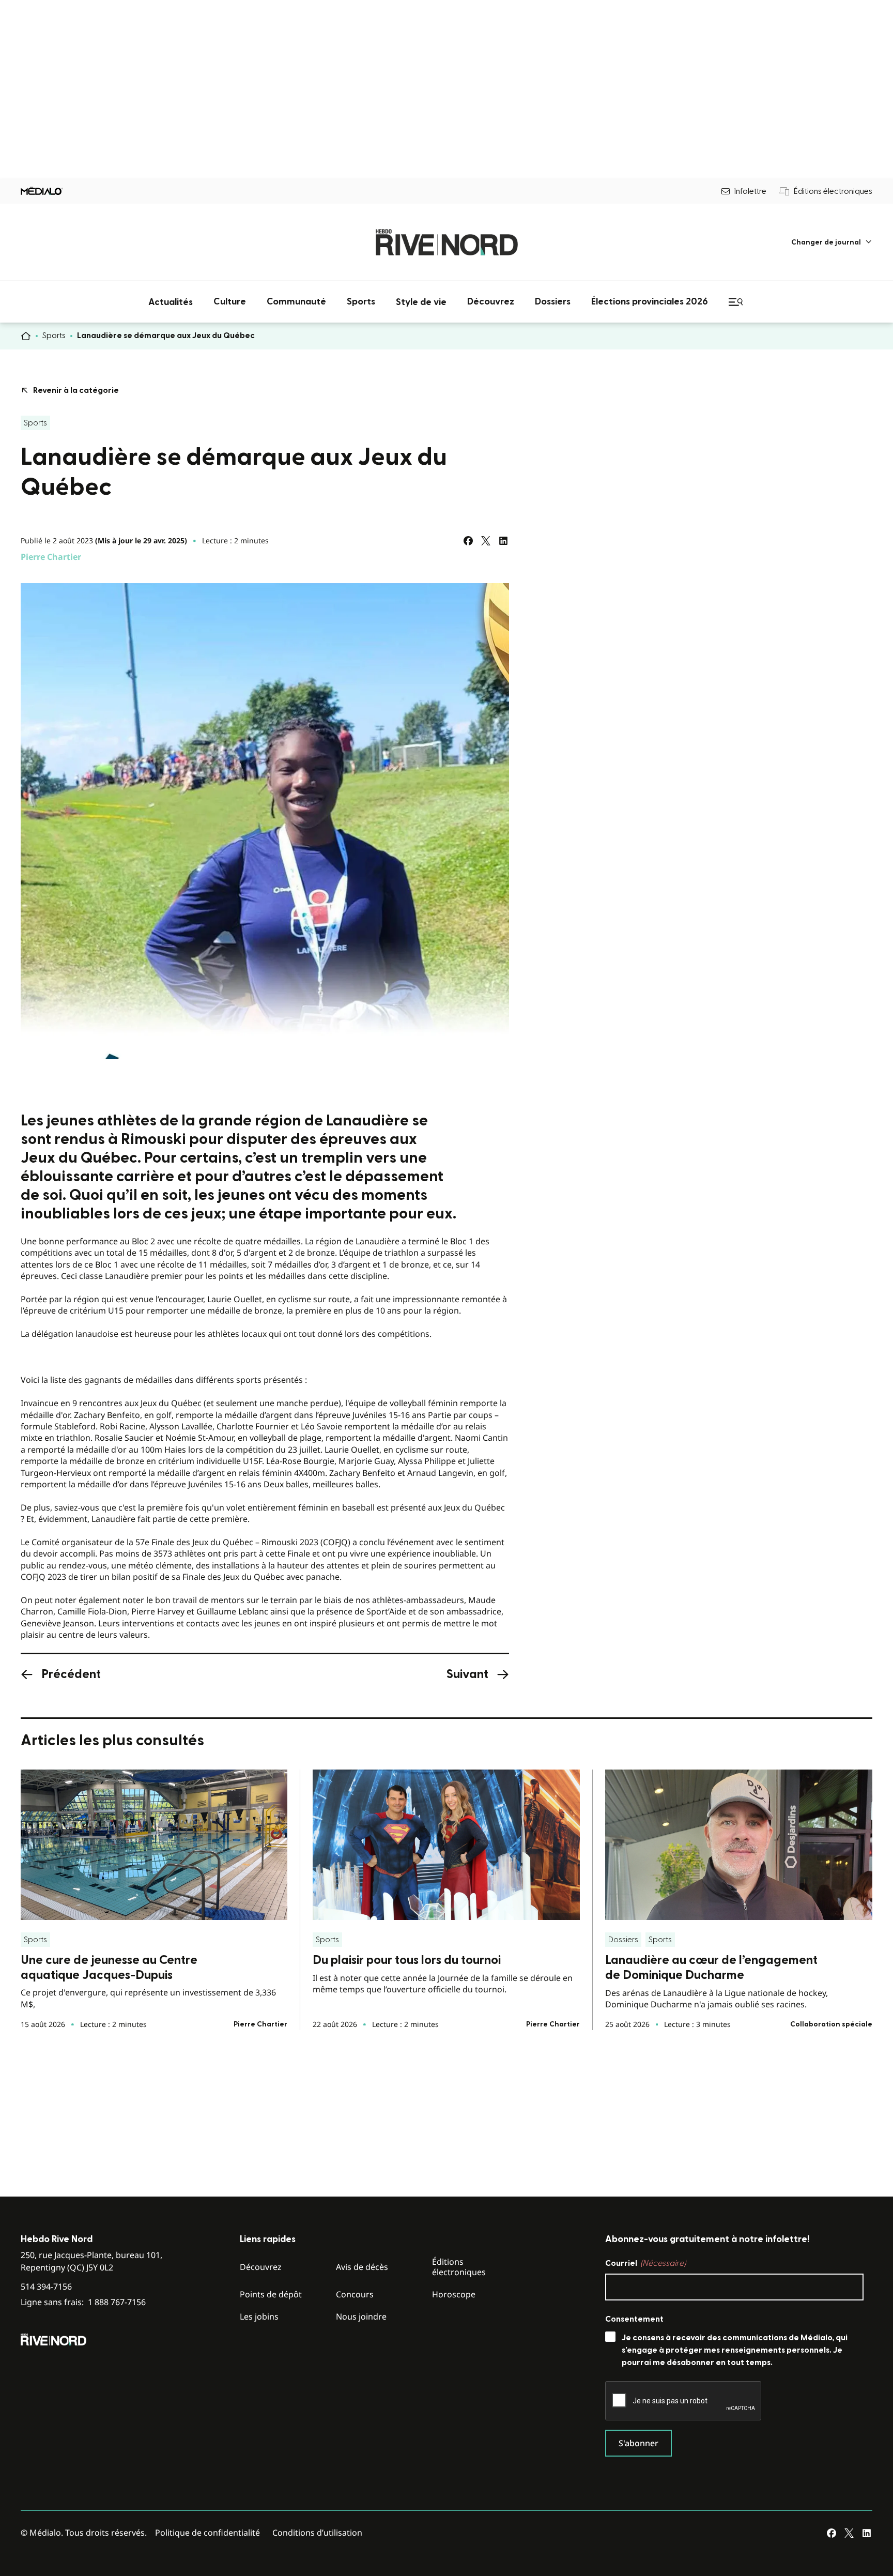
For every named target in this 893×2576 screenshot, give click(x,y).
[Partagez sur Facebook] (468, 541)
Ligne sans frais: (83, 2302)
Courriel (645, 2263)
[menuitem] (832, 242)
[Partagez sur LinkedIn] (503, 541)
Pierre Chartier (51, 557)
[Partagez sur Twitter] (486, 541)
